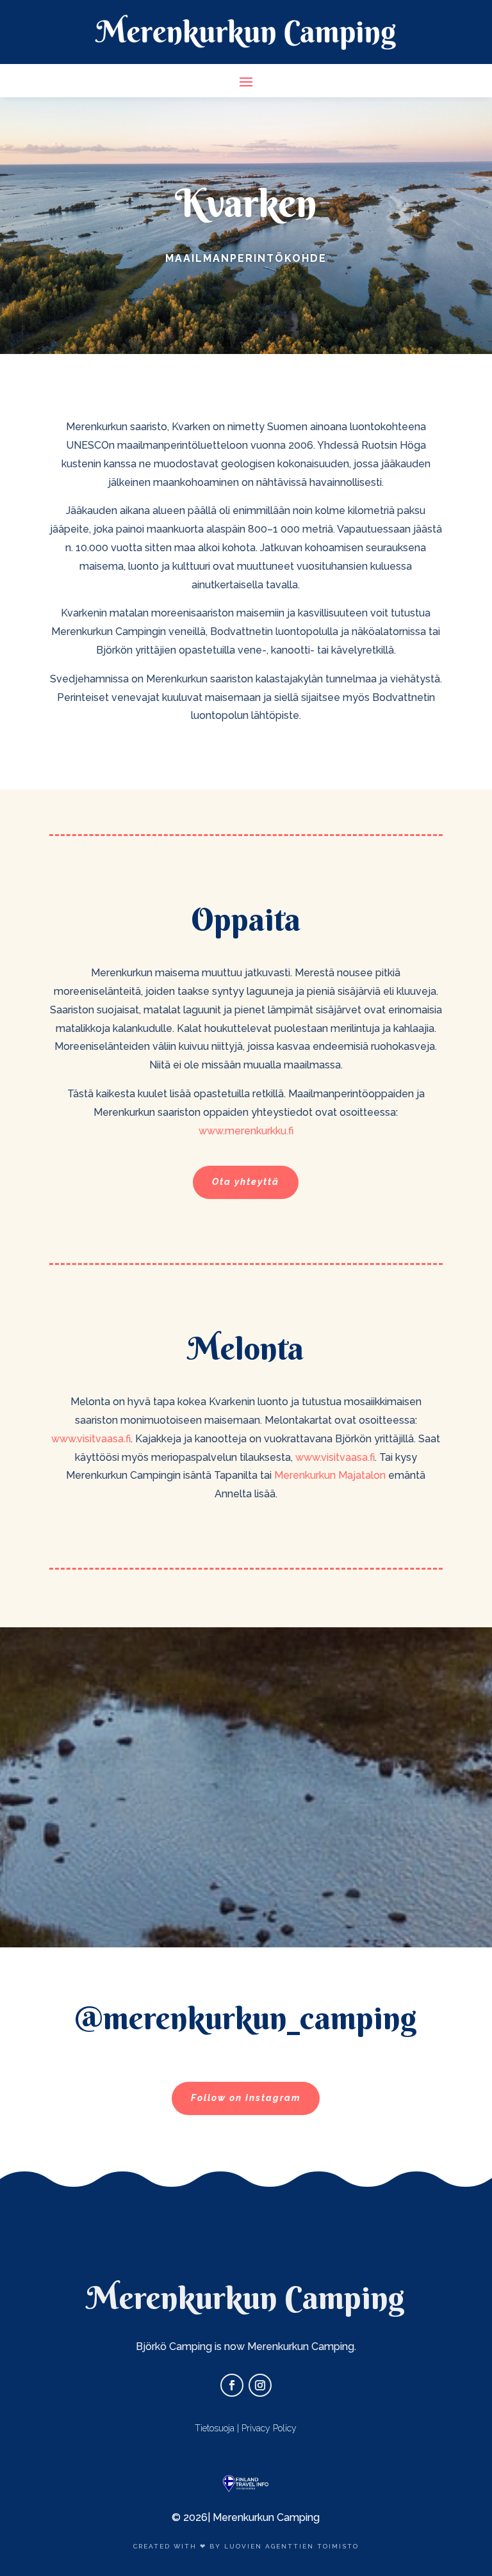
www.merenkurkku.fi (246, 1131)
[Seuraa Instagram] (260, 2385)
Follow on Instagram (246, 2098)
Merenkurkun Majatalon (330, 1475)
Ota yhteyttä (246, 1182)
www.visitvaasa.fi (91, 1439)
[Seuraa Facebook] (232, 2385)
